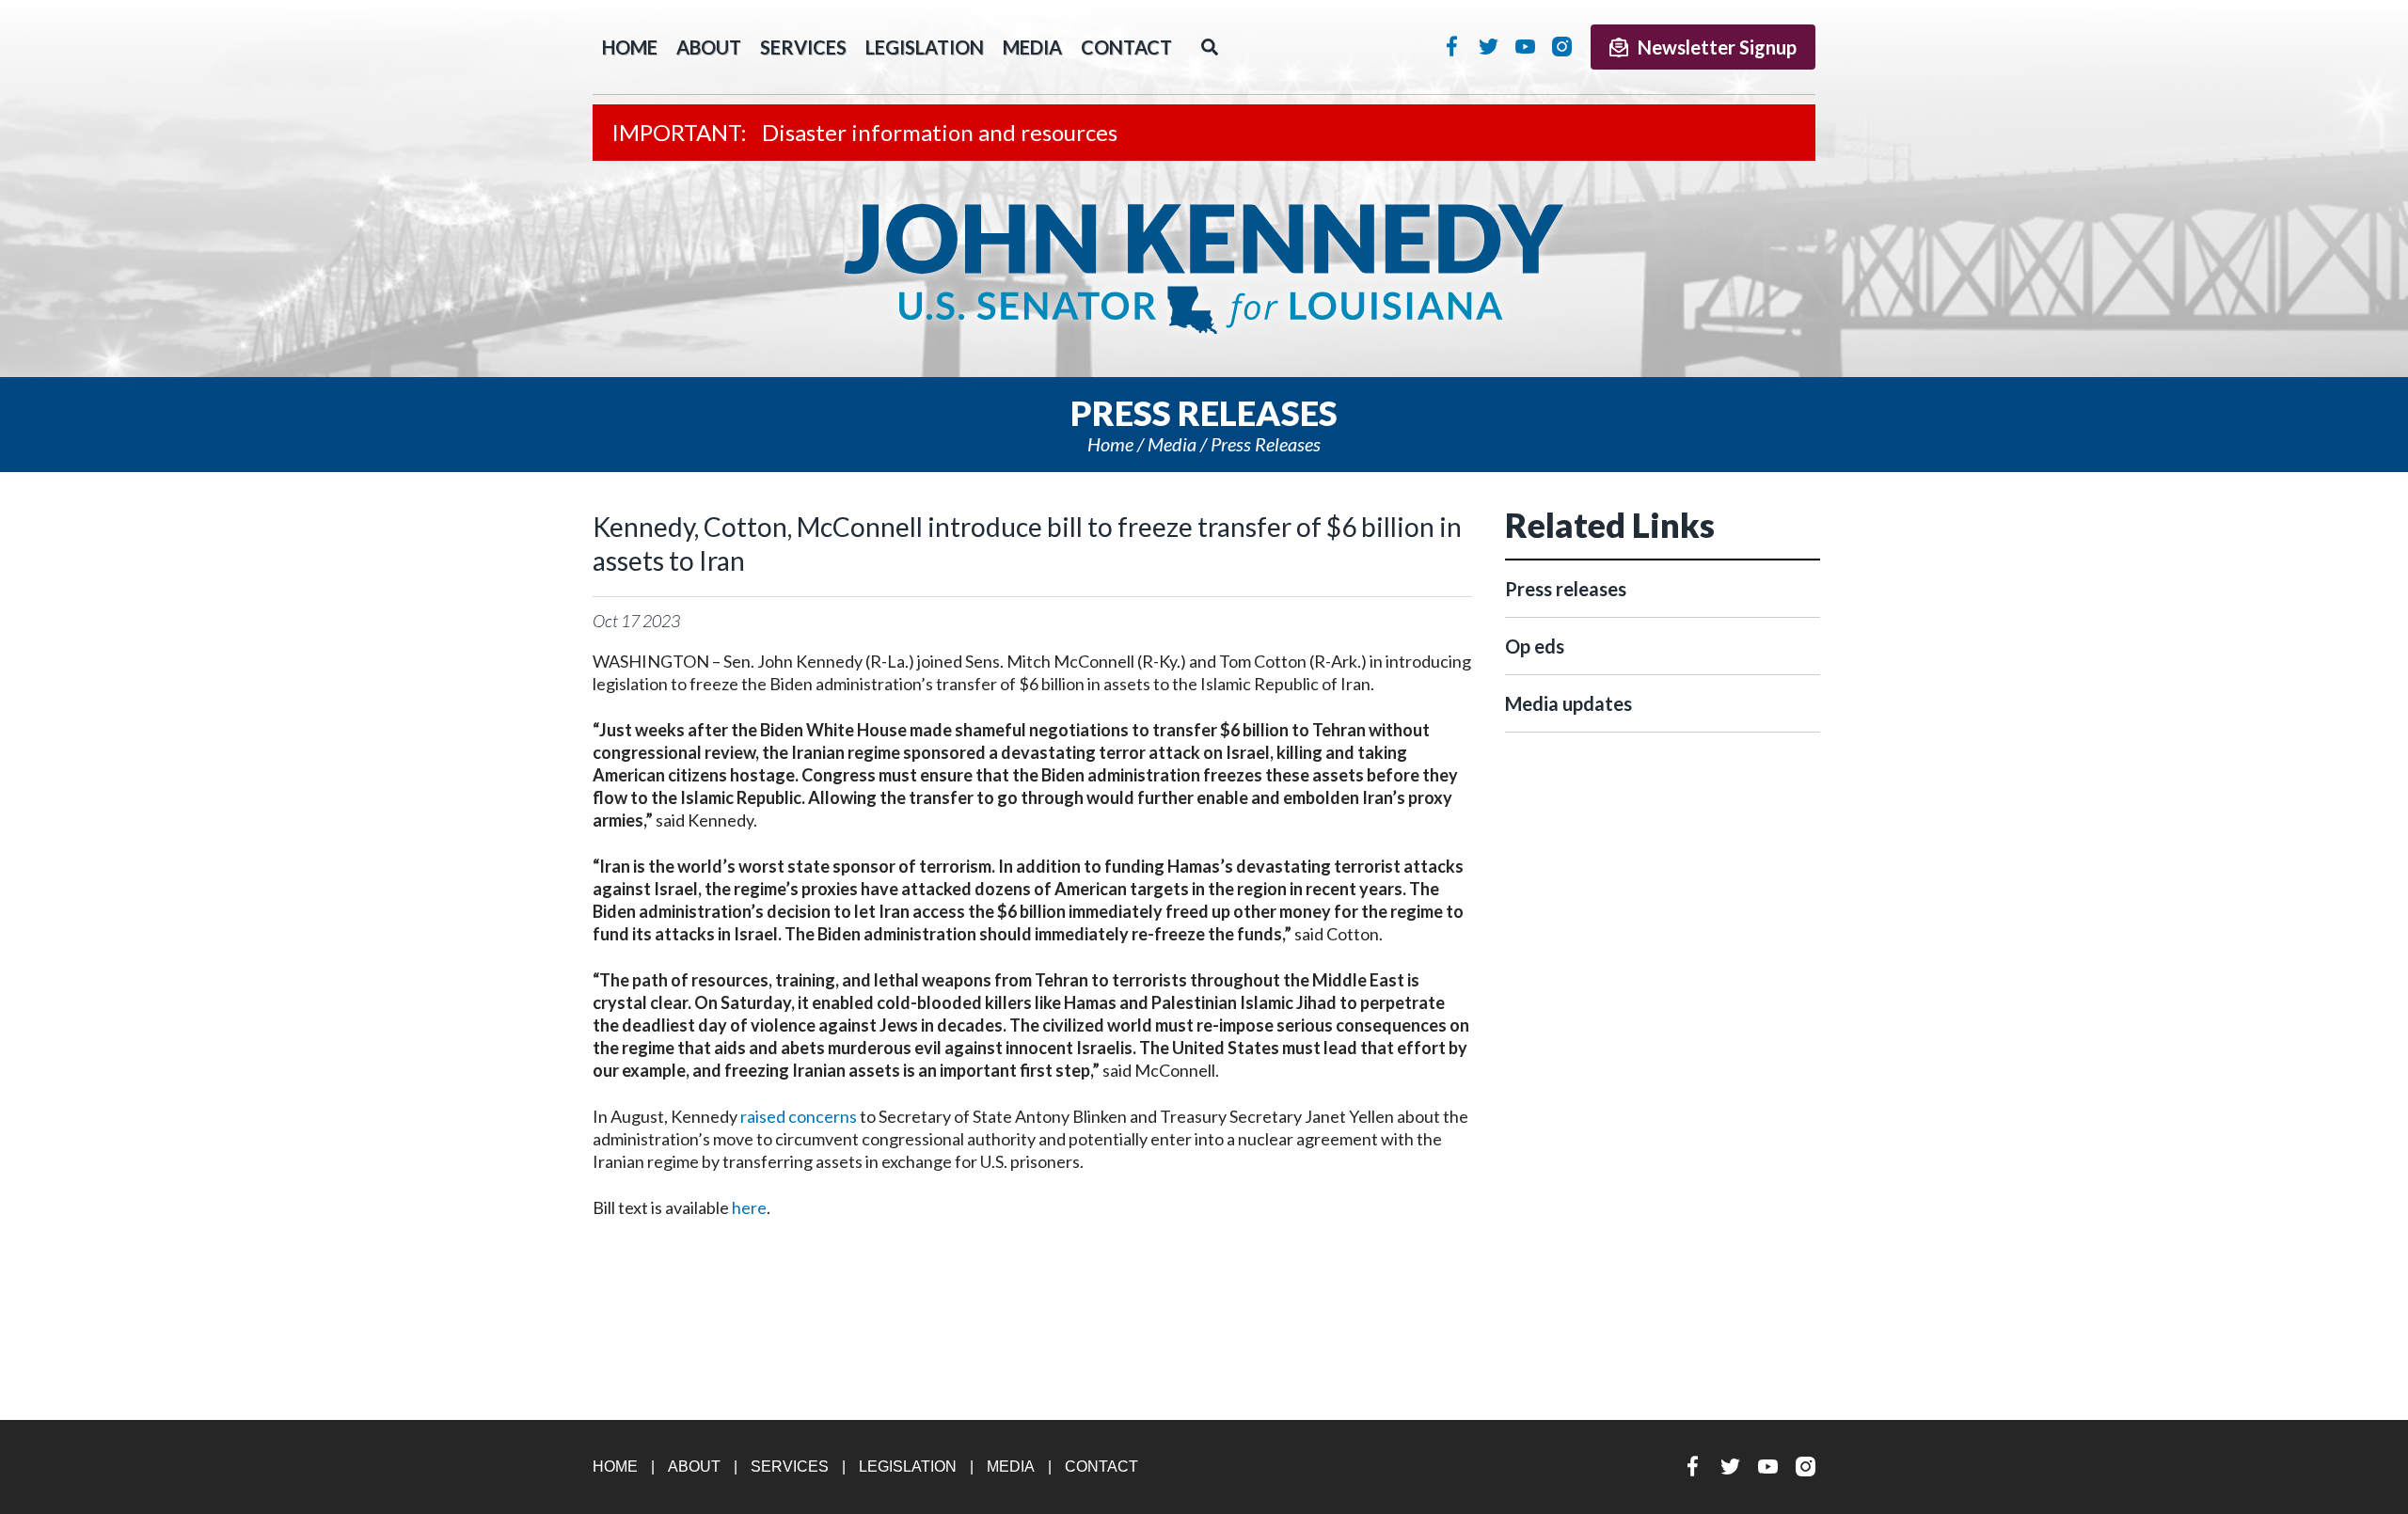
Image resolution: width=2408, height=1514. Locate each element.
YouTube (1525, 46)
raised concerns (799, 1116)
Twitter (1489, 46)
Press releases (1266, 444)
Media (1032, 47)
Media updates (1568, 703)
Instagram (1562, 46)
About (709, 47)
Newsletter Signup (1717, 47)
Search (1210, 47)
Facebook (1452, 46)
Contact (1126, 47)
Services (803, 47)
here (749, 1207)
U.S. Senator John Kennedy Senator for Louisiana (1204, 269)
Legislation (925, 47)
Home (1110, 444)
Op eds (1535, 646)
